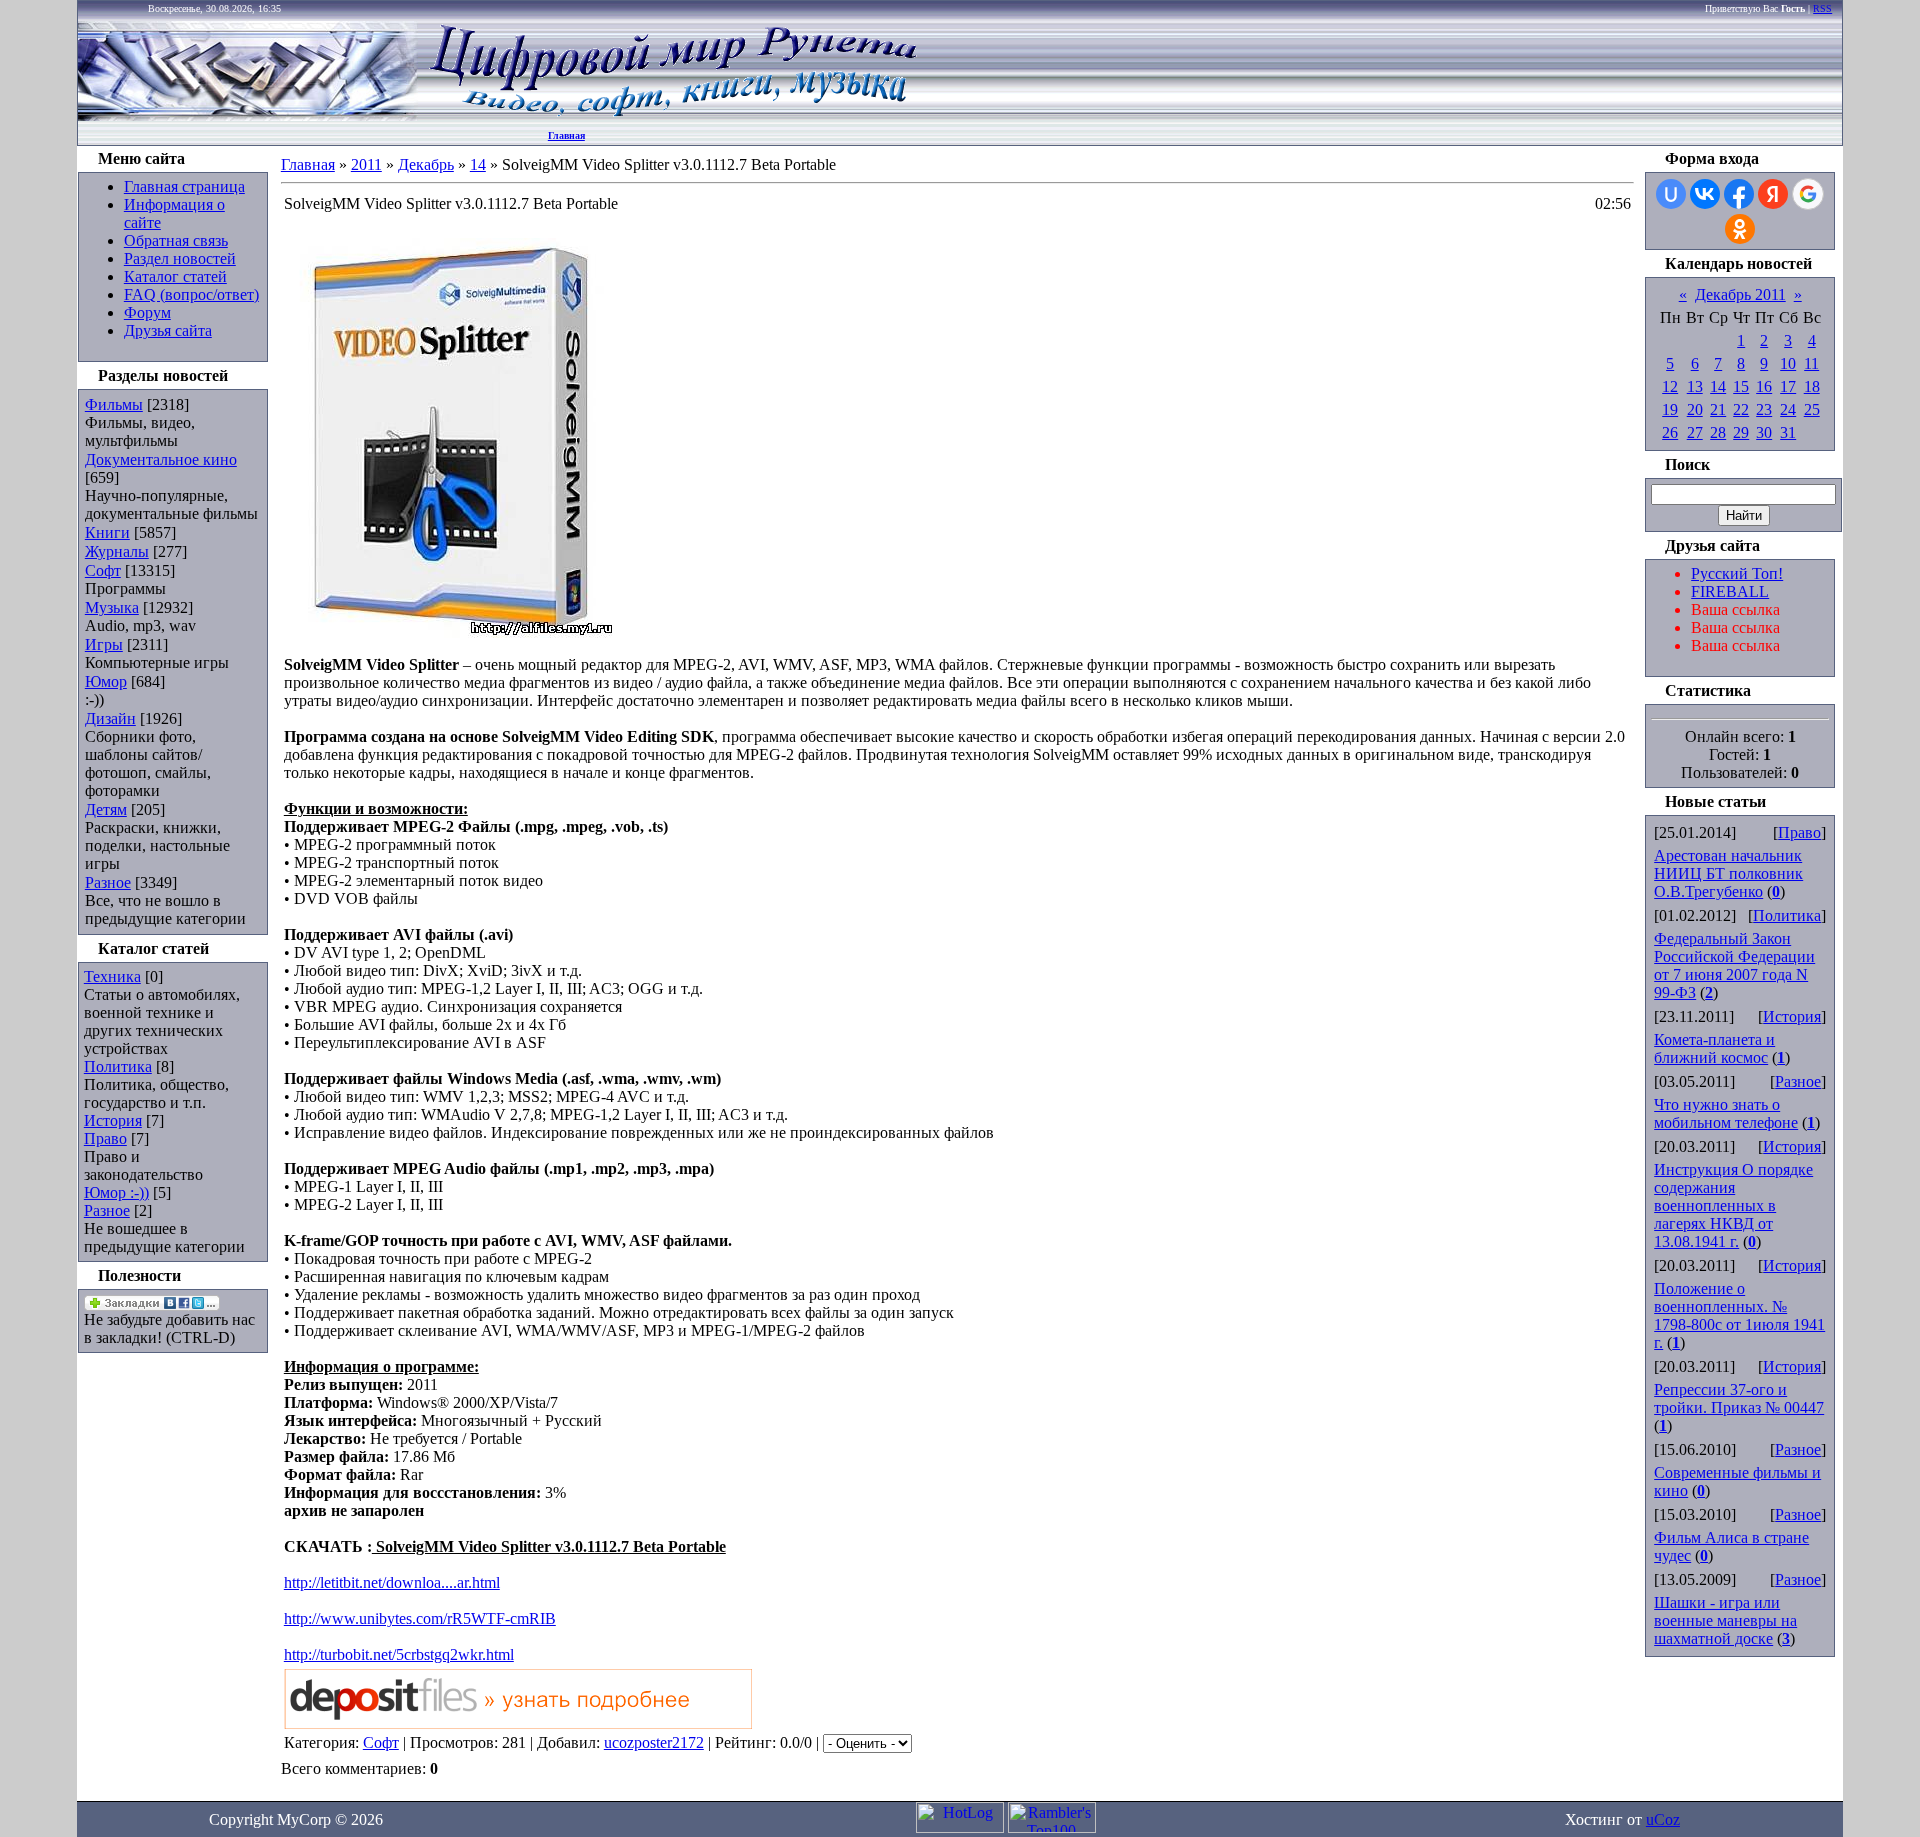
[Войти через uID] (1671, 194)
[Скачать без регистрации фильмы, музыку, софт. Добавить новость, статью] (248, 115)
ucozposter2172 (654, 1742)
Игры (104, 644)
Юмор (106, 681)
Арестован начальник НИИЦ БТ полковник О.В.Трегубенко (1728, 873)
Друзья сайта (168, 330)
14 (478, 164)
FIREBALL (1730, 591)
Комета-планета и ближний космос (1714, 1048)
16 (1764, 386)
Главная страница (184, 186)
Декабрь (426, 164)
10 (1788, 363)
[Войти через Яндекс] (1773, 194)
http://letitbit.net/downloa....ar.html (392, 1582)
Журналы (117, 551)
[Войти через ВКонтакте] (1705, 194)
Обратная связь (176, 240)
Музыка (112, 607)
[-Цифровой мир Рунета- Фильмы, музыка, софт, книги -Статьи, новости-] (672, 115)
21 (1718, 409)
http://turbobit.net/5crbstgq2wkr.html (399, 1654)
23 (1764, 409)
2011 (366, 164)
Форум (147, 312)
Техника (112, 976)
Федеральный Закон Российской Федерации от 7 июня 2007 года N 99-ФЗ (1734, 965)
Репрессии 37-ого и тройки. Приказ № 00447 (1739, 1398)
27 (1695, 432)
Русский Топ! (1737, 573)
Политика (118, 1066)
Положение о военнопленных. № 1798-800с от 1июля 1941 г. (1739, 1315)
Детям (106, 809)
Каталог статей (175, 276)
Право (105, 1138)
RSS (1822, 8)
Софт (103, 570)
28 (1718, 432)
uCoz (1663, 1819)
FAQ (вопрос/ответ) (191, 294)
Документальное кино (161, 459)
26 (1670, 432)
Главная (566, 135)
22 (1741, 409)
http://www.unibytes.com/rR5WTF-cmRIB (420, 1618)
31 (1788, 432)
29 (1741, 432)
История (113, 1120)
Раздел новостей (180, 258)
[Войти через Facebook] (1739, 194)
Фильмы (114, 404)
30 (1764, 432)
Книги (107, 532)
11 (1811, 363)
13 (1695, 386)
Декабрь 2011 (1740, 294)
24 (1788, 409)
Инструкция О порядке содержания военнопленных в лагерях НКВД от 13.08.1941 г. (1733, 1205)
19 (1670, 409)
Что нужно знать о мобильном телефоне (1726, 1113)
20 (1695, 409)
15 (1741, 386)
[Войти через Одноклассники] (1740, 229)
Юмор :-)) (116, 1192)
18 (1812, 386)
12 (1670, 386)
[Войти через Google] (1808, 194)
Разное (108, 882)
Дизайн (110, 718)
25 (1812, 409)
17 (1788, 386)
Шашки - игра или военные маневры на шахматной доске (1725, 1620)
